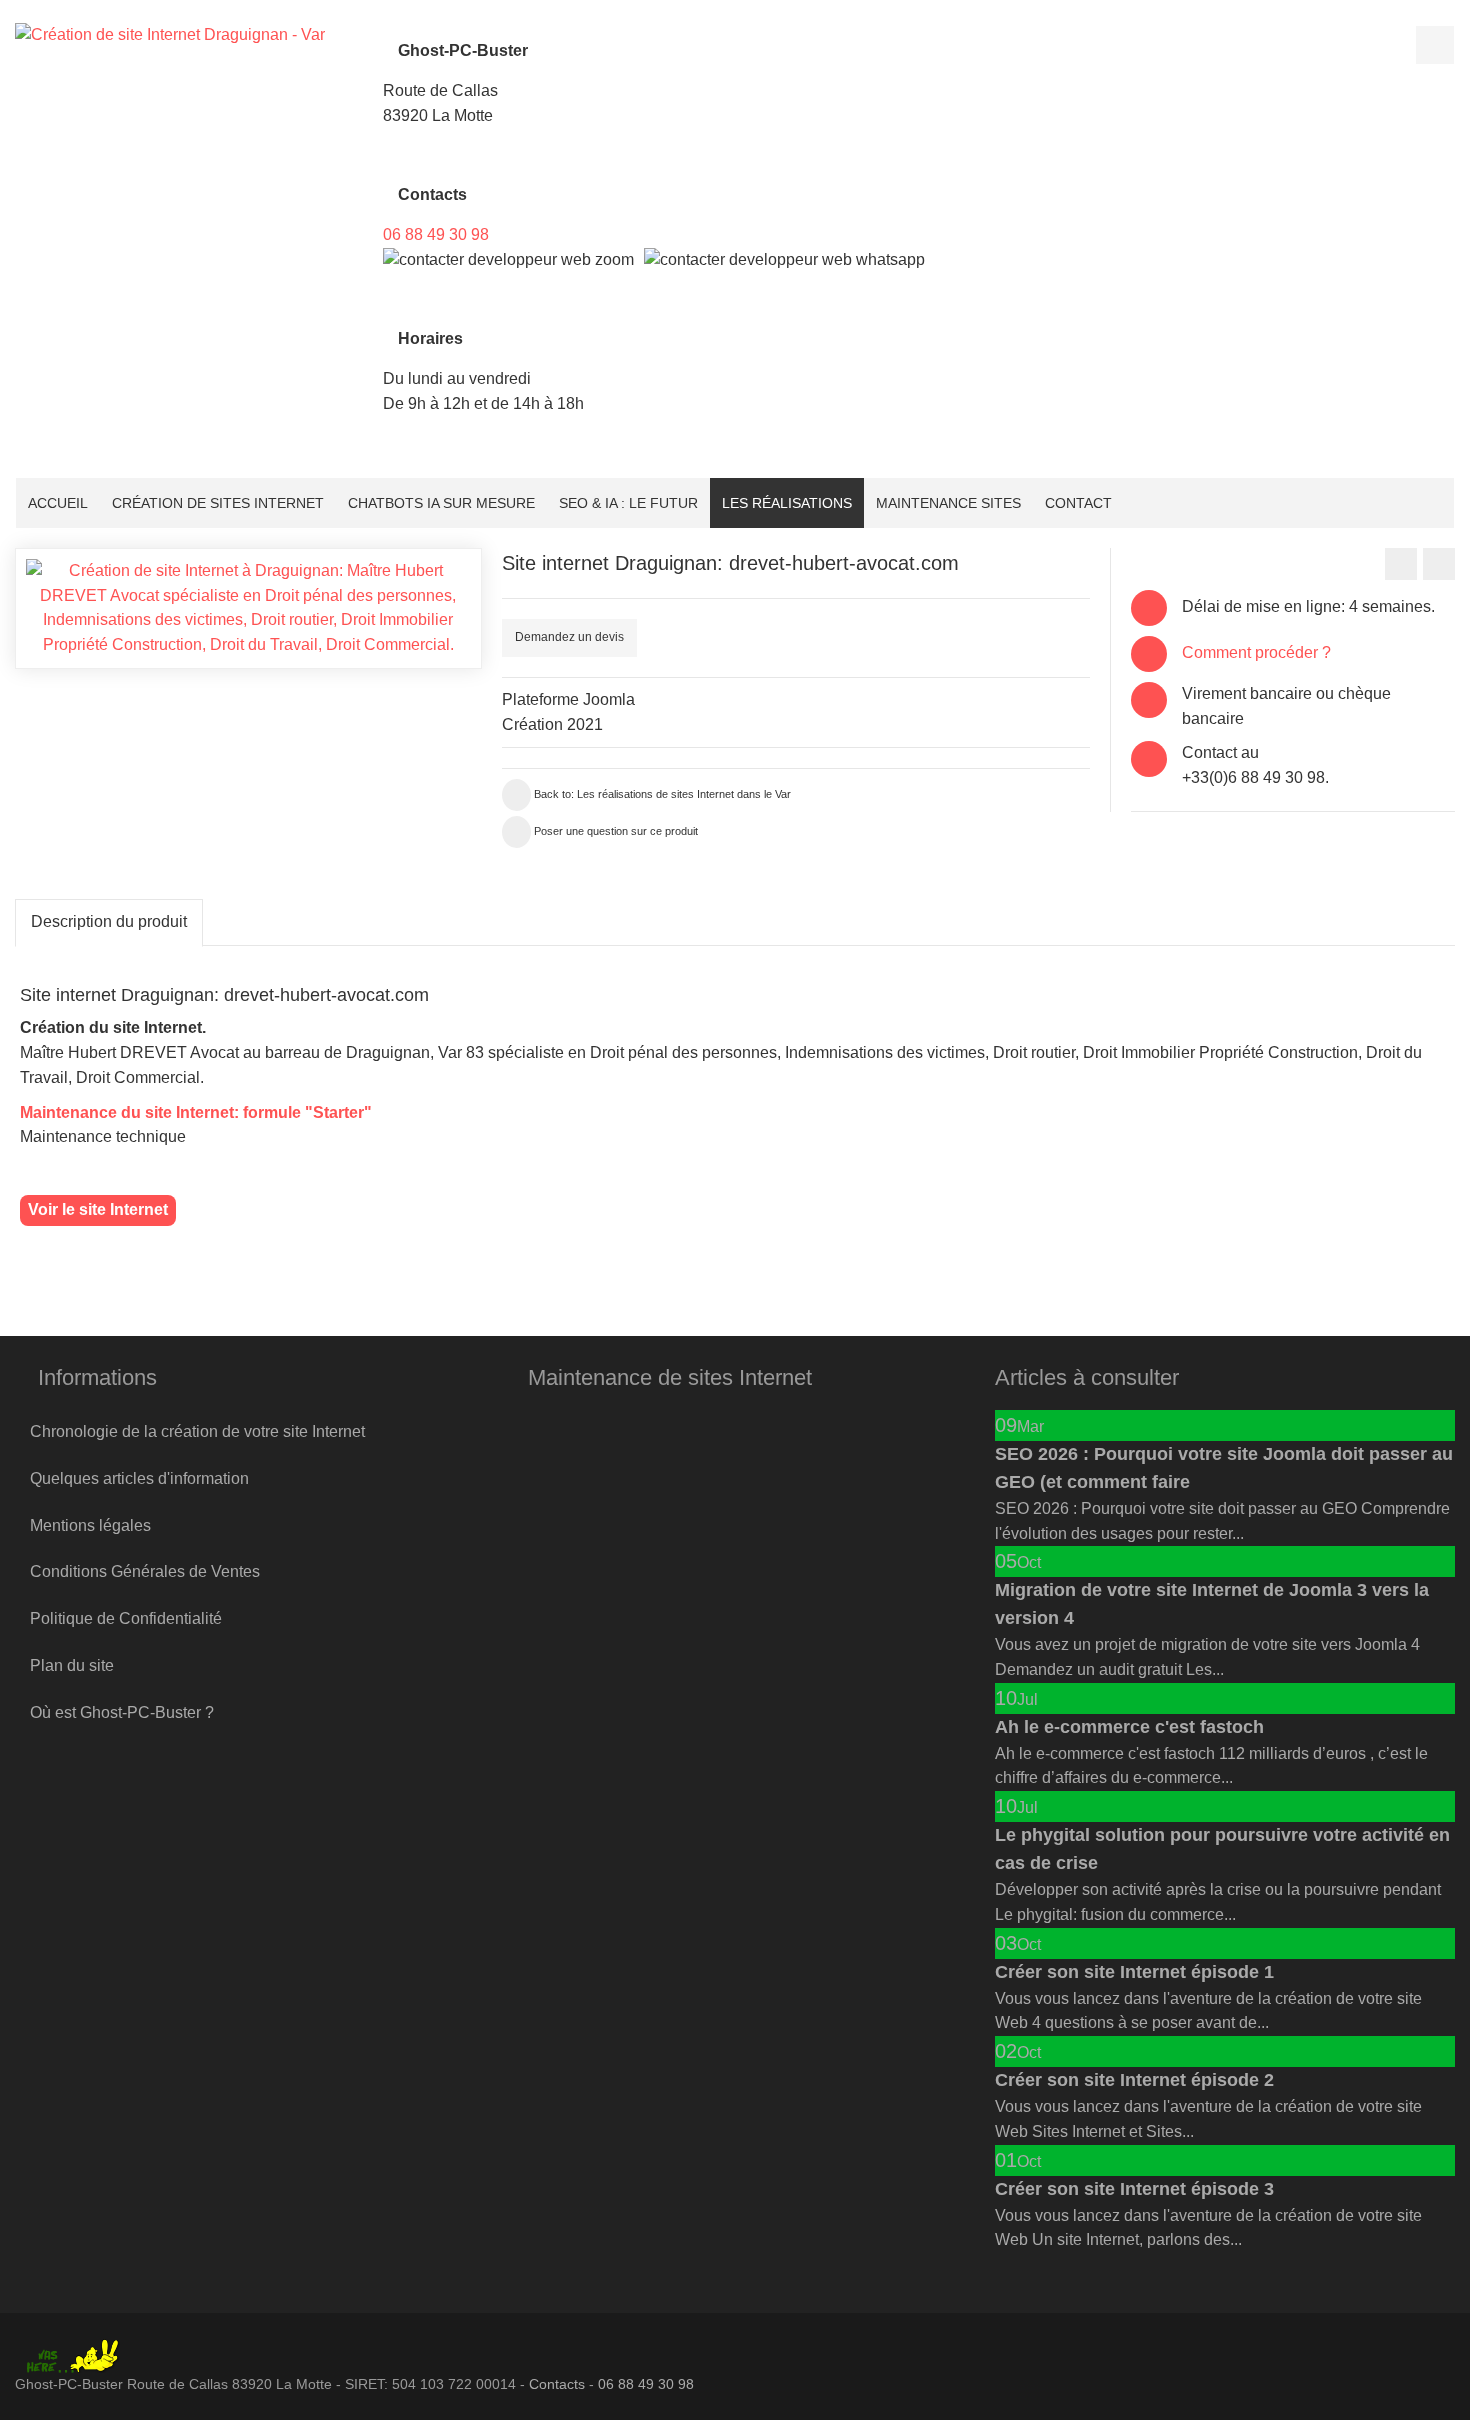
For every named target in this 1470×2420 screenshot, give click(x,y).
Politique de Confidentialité (126, 1618)
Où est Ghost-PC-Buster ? (122, 1712)
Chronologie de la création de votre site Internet (197, 1431)
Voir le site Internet (98, 1209)
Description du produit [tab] (109, 921)
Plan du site (72, 1665)
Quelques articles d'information (139, 1478)
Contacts (557, 2384)
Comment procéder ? (1256, 652)
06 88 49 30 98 (436, 234)
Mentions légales (90, 1525)
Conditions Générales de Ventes (145, 1571)
